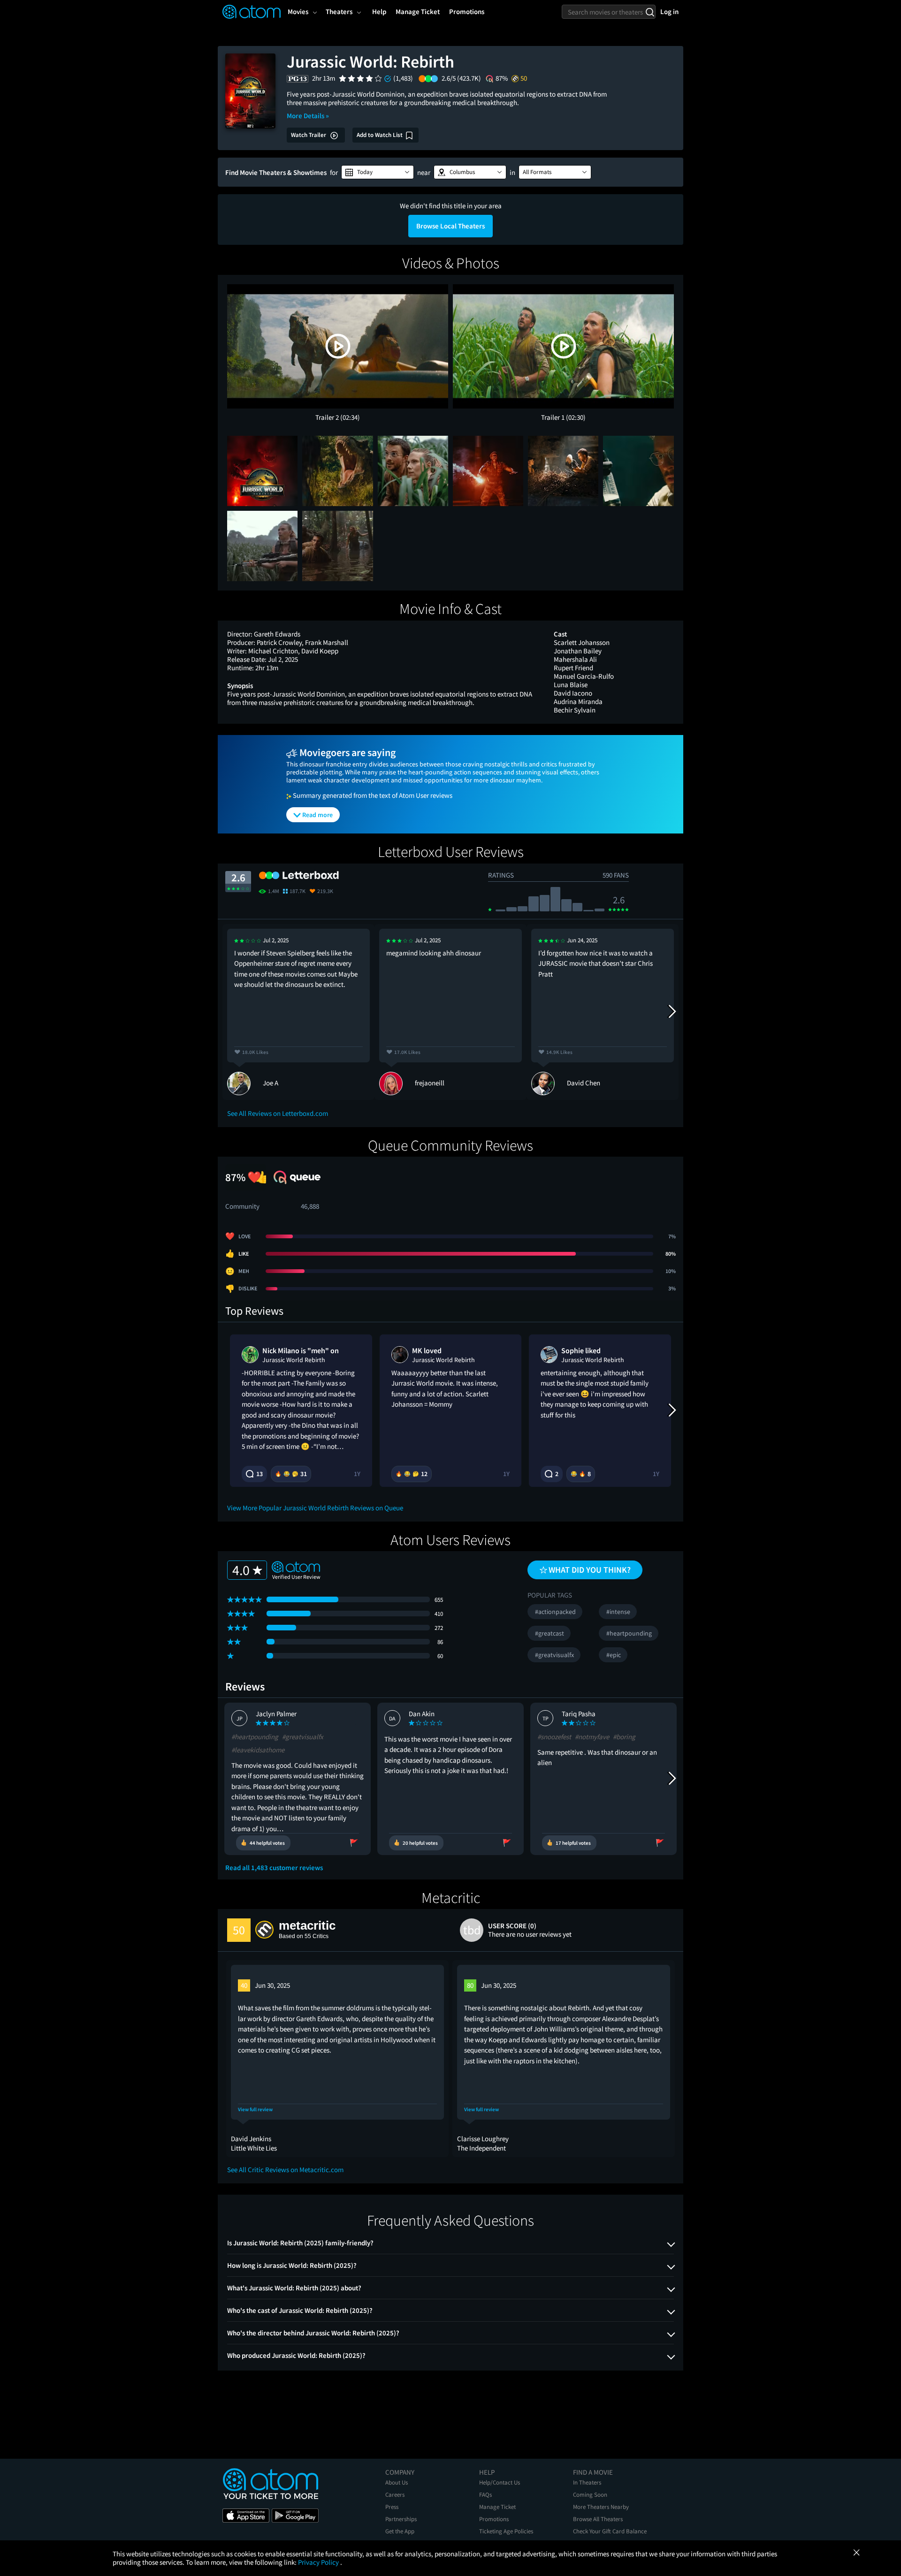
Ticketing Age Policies (506, 2531)
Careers (395, 2495)
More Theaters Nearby (601, 2507)
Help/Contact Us (500, 2482)
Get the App (400, 2531)
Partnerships (401, 2519)
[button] (378, 172)
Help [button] (379, 11)
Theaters (339, 11)
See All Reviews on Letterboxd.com (278, 1113)
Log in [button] (669, 11)
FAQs (485, 2495)
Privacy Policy (319, 2562)
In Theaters (587, 2482)
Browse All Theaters (598, 2519)
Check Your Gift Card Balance (610, 2531)
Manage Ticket (497, 2507)
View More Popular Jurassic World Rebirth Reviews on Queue (315, 1508)
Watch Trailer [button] (309, 135)
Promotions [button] (467, 11)
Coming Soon (590, 2495)
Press (392, 2507)
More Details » (308, 116)
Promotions (494, 2519)
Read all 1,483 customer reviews (274, 1868)
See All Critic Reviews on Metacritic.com (285, 2170)
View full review (255, 2110)
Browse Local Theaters (450, 226)
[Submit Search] (650, 12)
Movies (298, 11)
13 (260, 1474)
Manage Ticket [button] (418, 11)
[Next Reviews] (672, 1012)
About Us (397, 2482)
